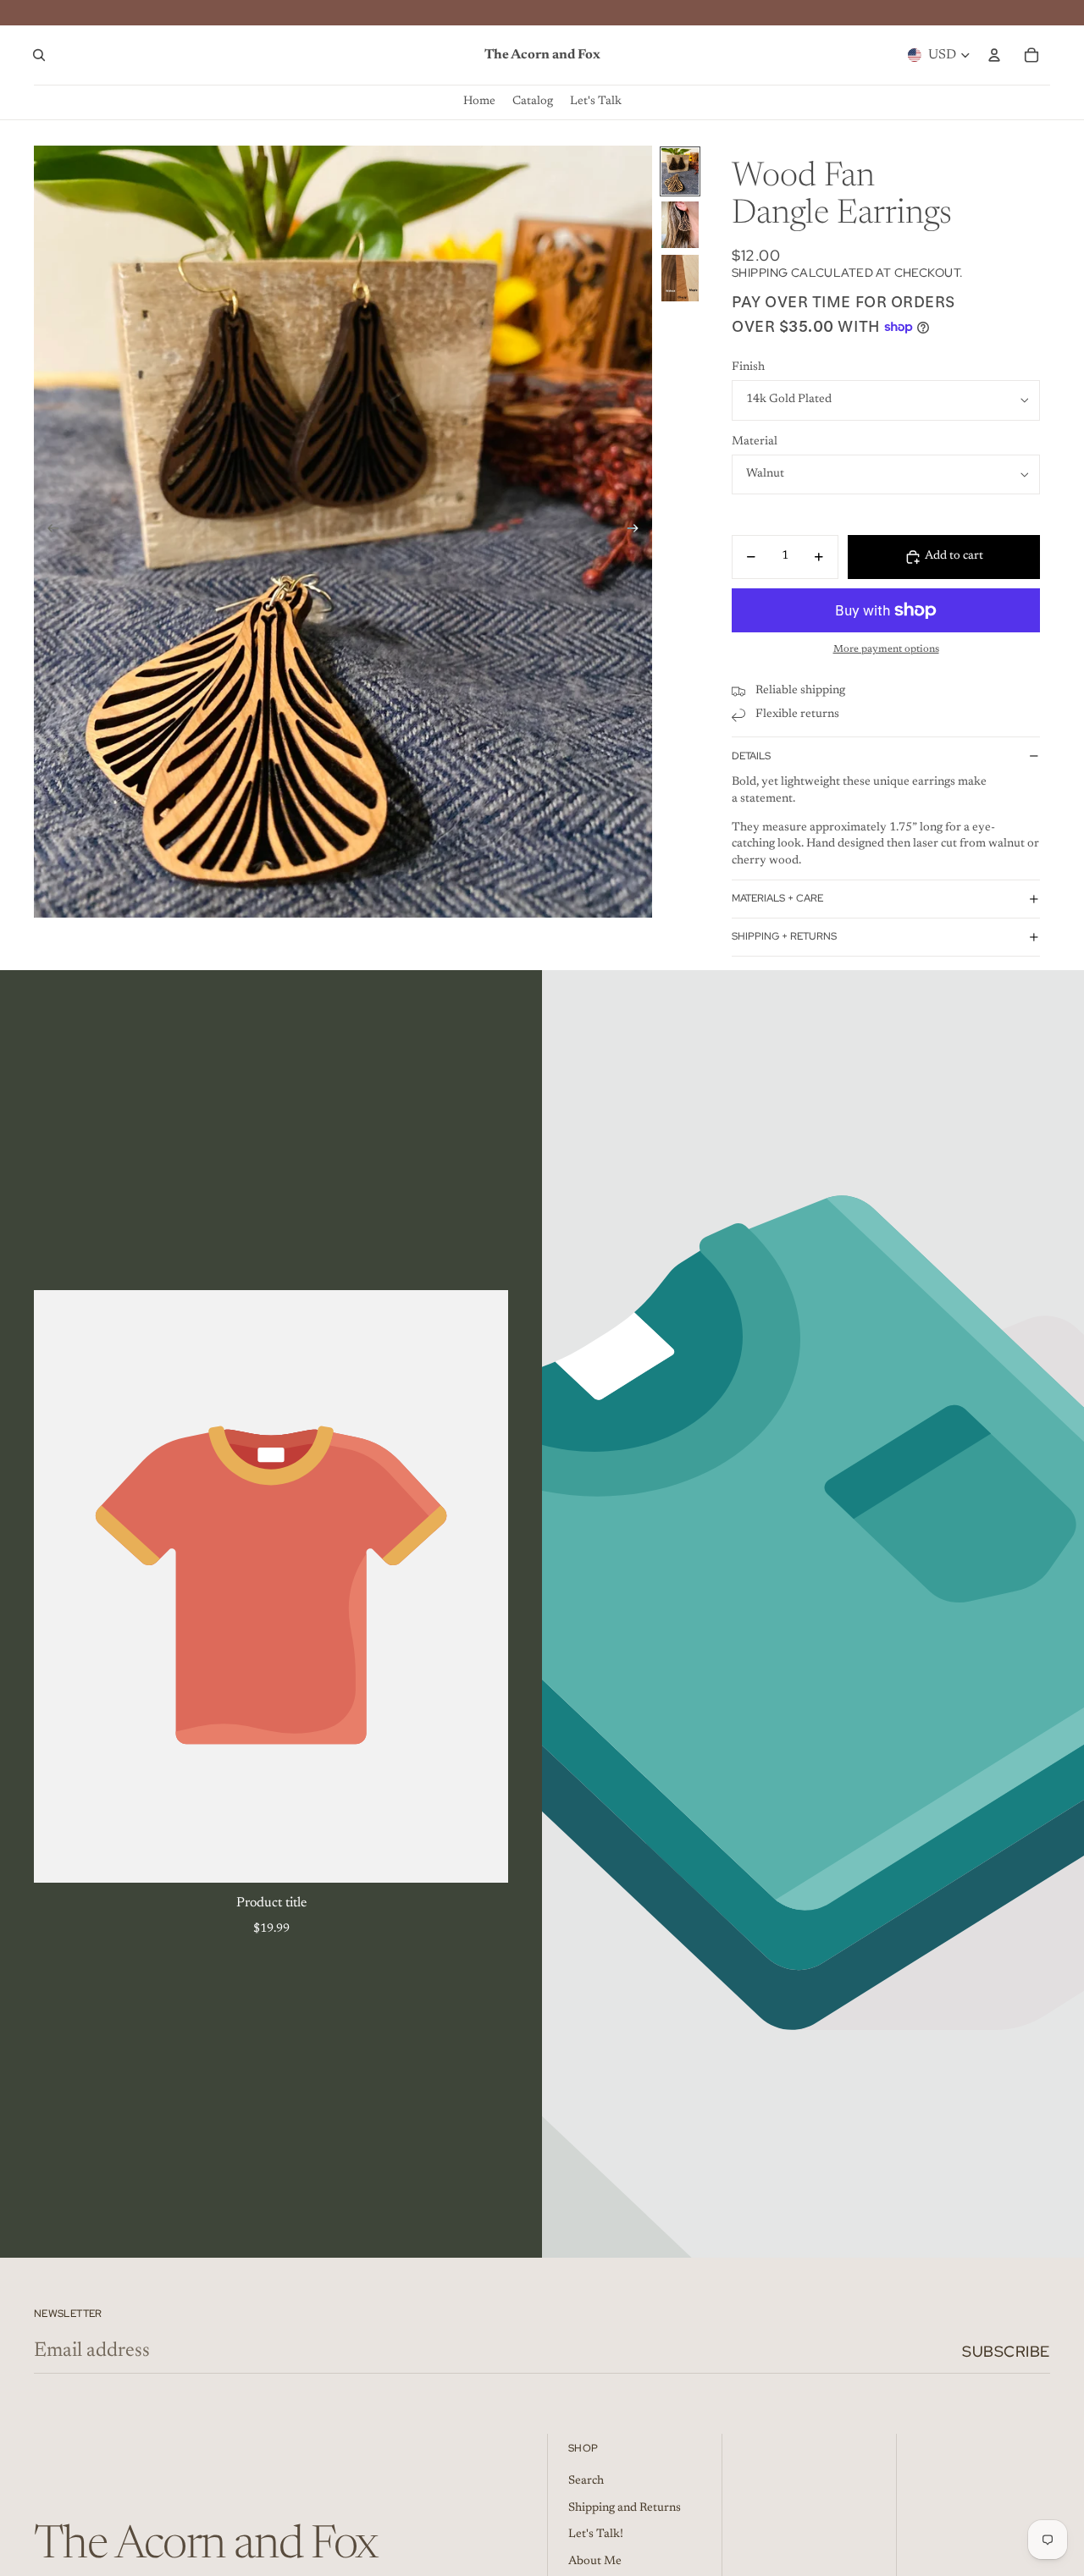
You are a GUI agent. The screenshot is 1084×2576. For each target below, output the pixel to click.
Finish (748, 367)
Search (586, 2481)
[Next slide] (638, 532)
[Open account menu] (994, 55)
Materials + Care (777, 898)
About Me (595, 2562)
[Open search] (39, 55)
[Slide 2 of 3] (680, 225)
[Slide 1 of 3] (680, 171)
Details (751, 756)
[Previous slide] (48, 532)
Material (755, 442)
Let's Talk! (596, 2535)
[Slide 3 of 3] (680, 278)
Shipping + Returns (784, 936)
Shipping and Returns (625, 2508)
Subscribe (1006, 2351)
